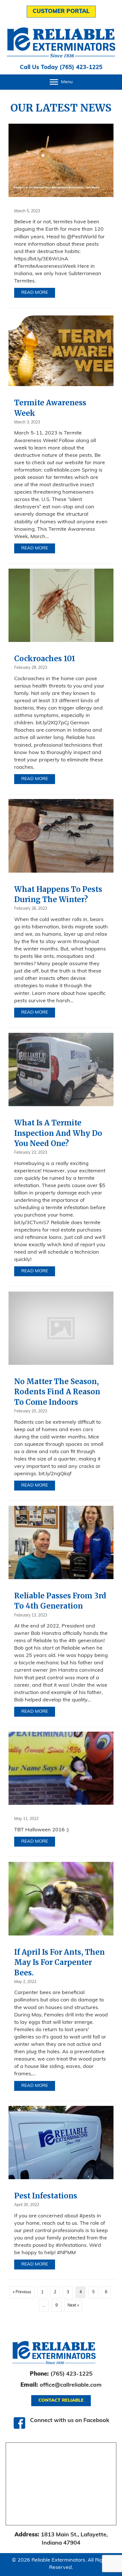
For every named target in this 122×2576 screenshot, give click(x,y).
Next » (73, 2306)
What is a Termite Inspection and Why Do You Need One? (58, 1133)
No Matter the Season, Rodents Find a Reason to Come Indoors (57, 1392)
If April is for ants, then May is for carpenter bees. (59, 1962)
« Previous (22, 2292)
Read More (38, 293)
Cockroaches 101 (45, 659)
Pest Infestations (46, 2196)
